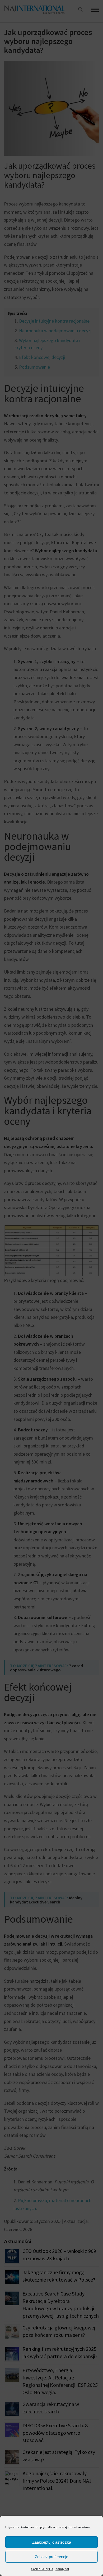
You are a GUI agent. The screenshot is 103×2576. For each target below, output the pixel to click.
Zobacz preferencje (51, 2557)
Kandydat (62, 2569)
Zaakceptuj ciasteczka (52, 2542)
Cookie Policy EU (42, 2569)
